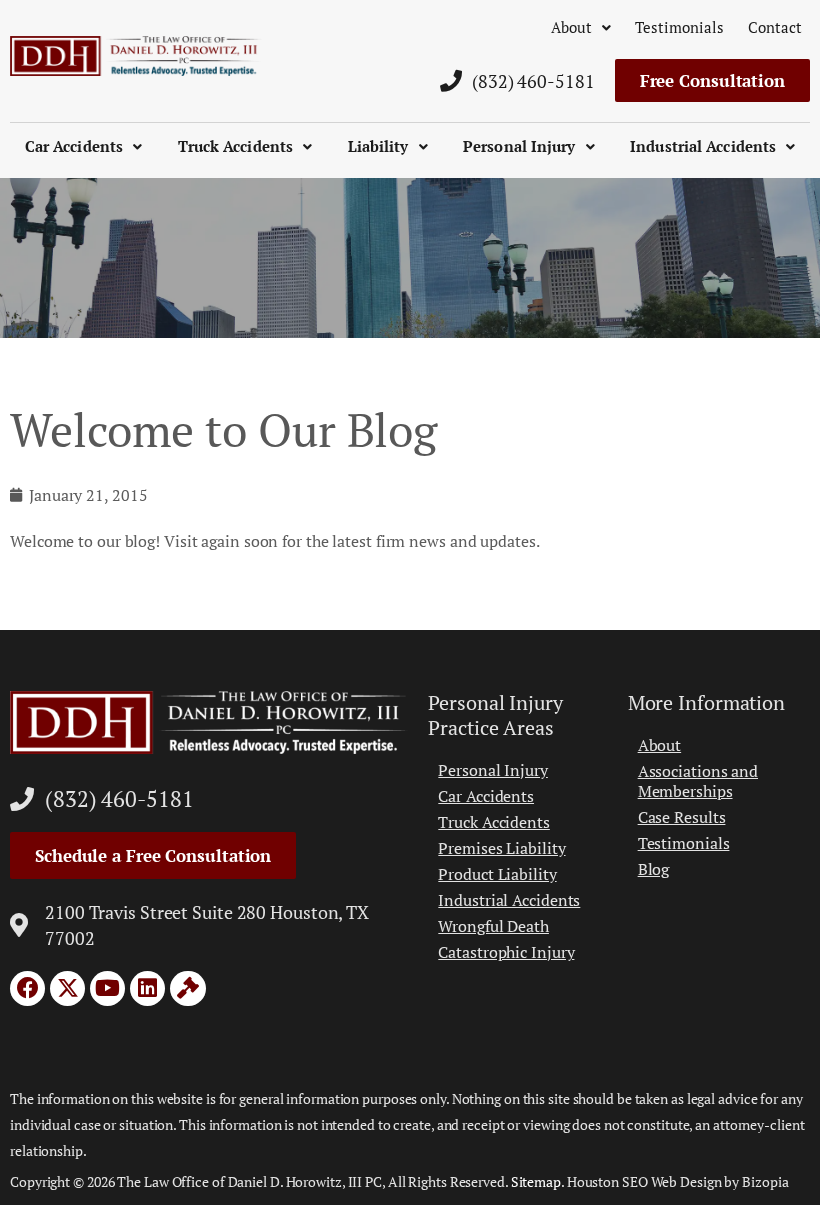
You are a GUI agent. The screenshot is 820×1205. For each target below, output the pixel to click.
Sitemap (536, 1181)
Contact (775, 27)
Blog (654, 869)
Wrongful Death (493, 926)
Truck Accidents (236, 146)
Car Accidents (74, 146)
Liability (378, 146)
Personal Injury (519, 146)
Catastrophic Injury (506, 952)
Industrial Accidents (703, 146)
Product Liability (497, 874)
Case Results (682, 817)
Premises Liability (501, 848)
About (571, 27)
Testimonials (679, 27)
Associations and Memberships (698, 781)
